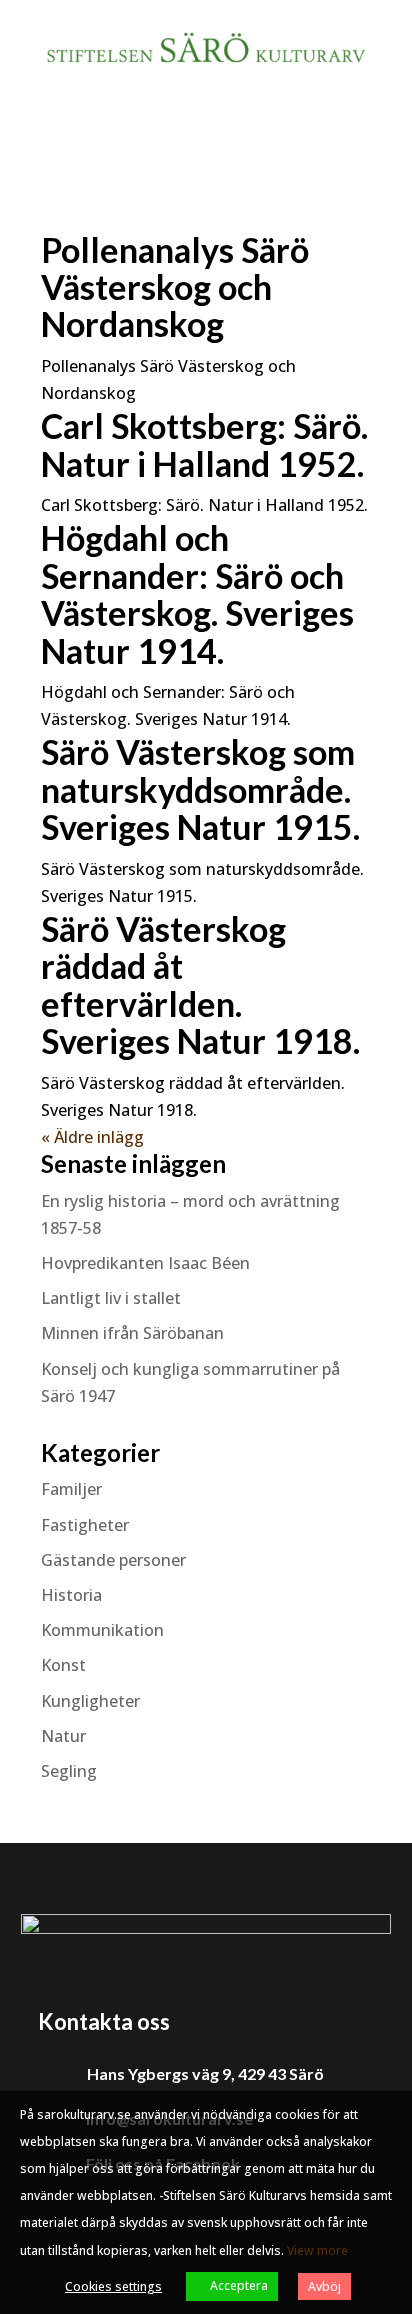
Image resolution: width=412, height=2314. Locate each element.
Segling (69, 1771)
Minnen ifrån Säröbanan (132, 1333)
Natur (63, 1736)
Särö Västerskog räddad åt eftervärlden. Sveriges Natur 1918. (200, 984)
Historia (71, 1595)
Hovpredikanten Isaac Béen (147, 1263)
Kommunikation (102, 1630)
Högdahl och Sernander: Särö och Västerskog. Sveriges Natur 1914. (197, 593)
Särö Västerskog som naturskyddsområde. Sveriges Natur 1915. (200, 789)
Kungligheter (90, 1701)
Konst (63, 1665)
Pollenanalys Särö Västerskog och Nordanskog (175, 287)
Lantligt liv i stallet (111, 1298)
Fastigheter (85, 1525)
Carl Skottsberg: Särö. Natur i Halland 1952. (204, 444)
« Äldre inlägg (92, 1137)
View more (317, 2250)
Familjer (71, 1489)
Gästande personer (113, 1560)
